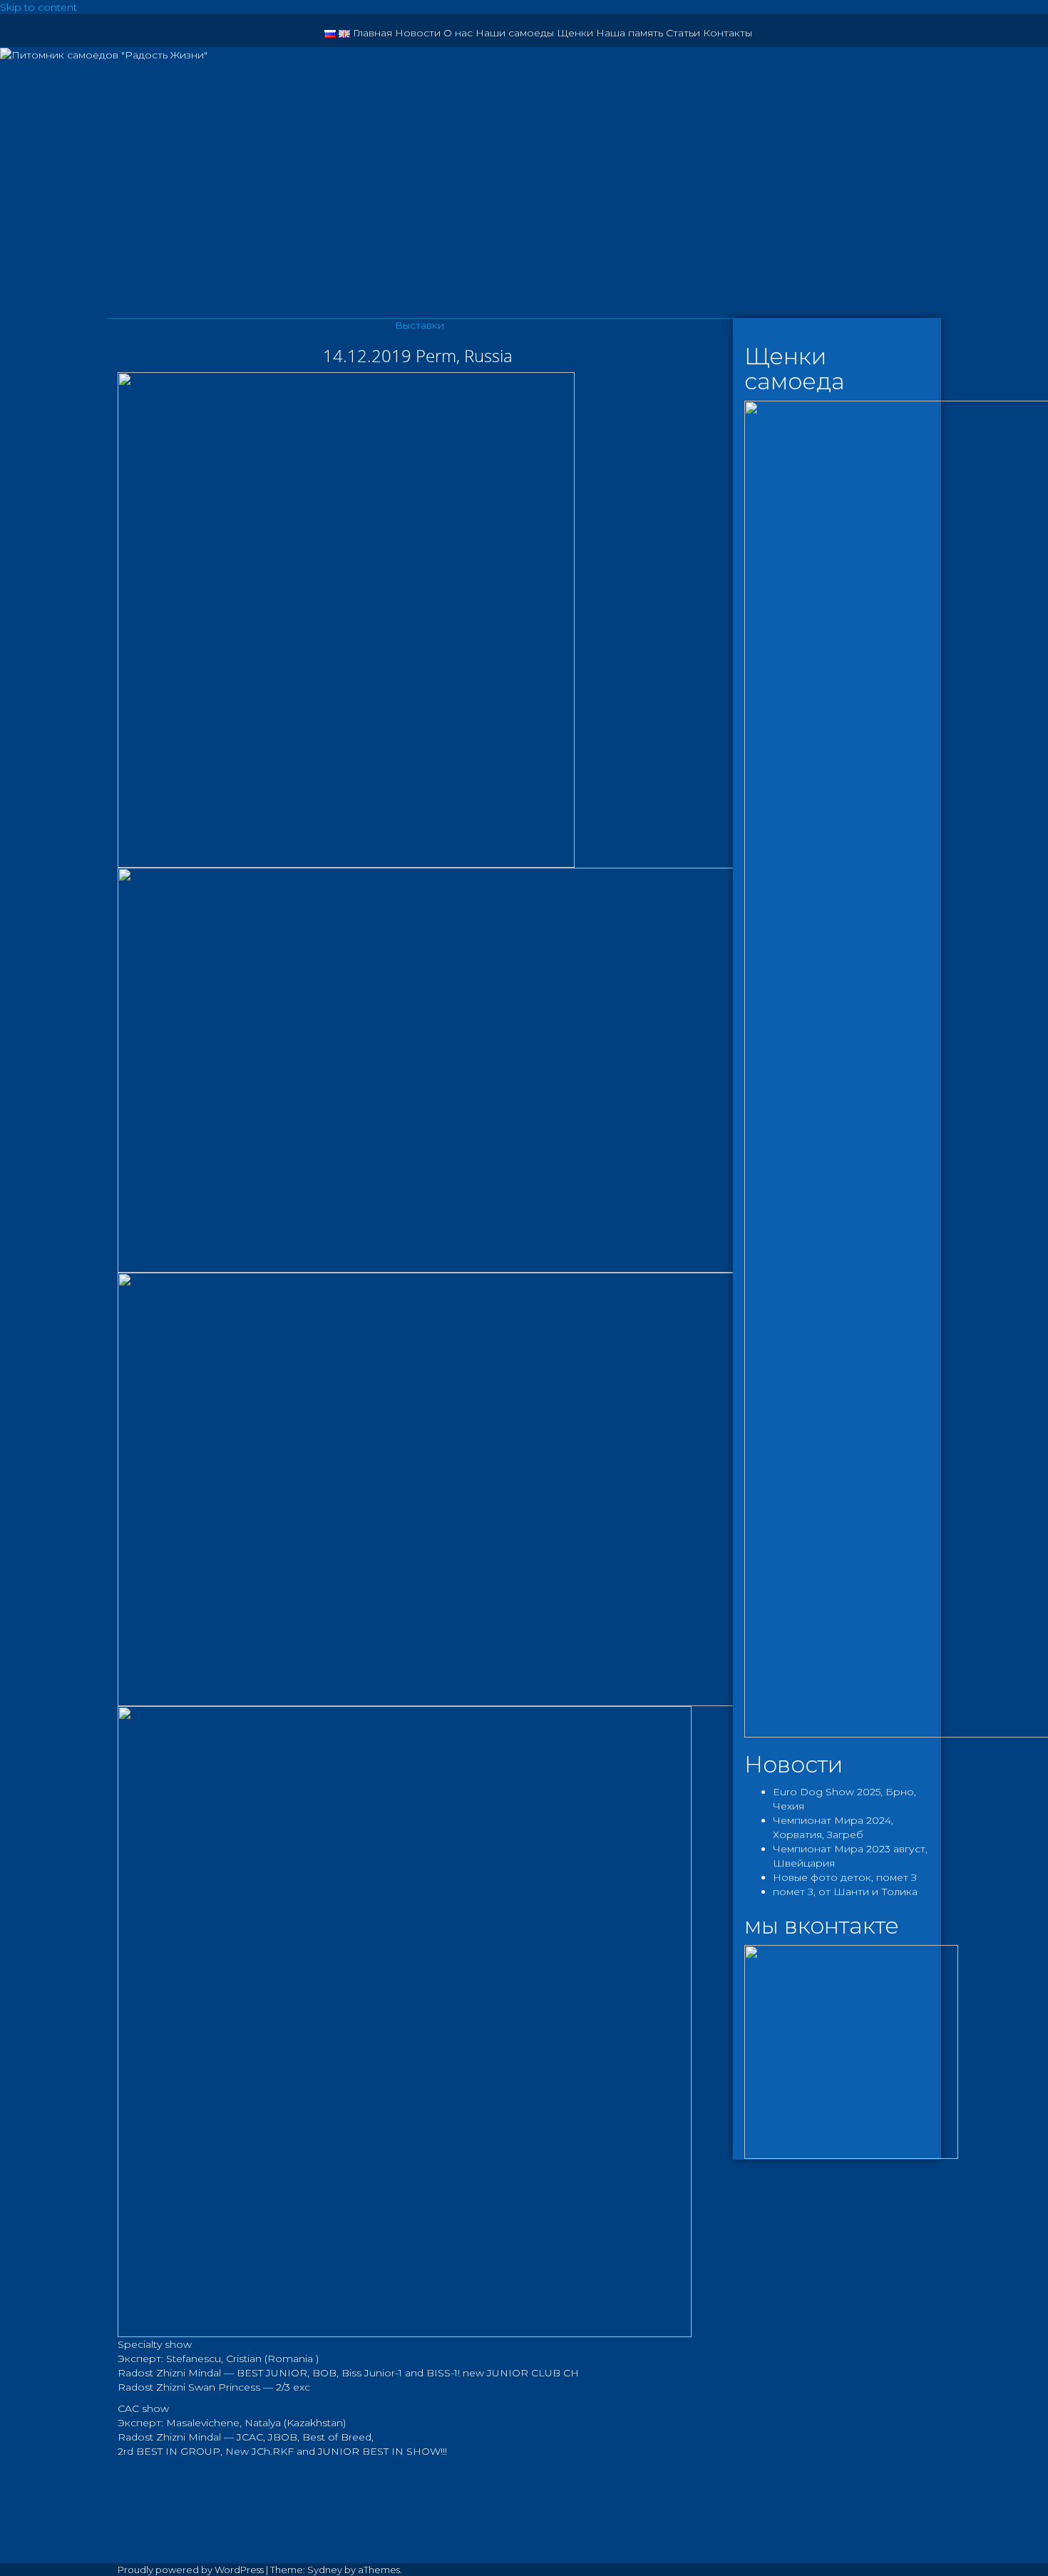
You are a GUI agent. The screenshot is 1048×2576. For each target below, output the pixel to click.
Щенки (575, 33)
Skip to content (38, 7)
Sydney (325, 2570)
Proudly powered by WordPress (191, 2570)
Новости (418, 33)
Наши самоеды (515, 33)
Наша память (630, 33)
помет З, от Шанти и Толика (845, 1892)
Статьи (683, 33)
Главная (373, 33)
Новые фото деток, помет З (845, 1877)
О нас (458, 33)
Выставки (420, 325)
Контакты (728, 33)
